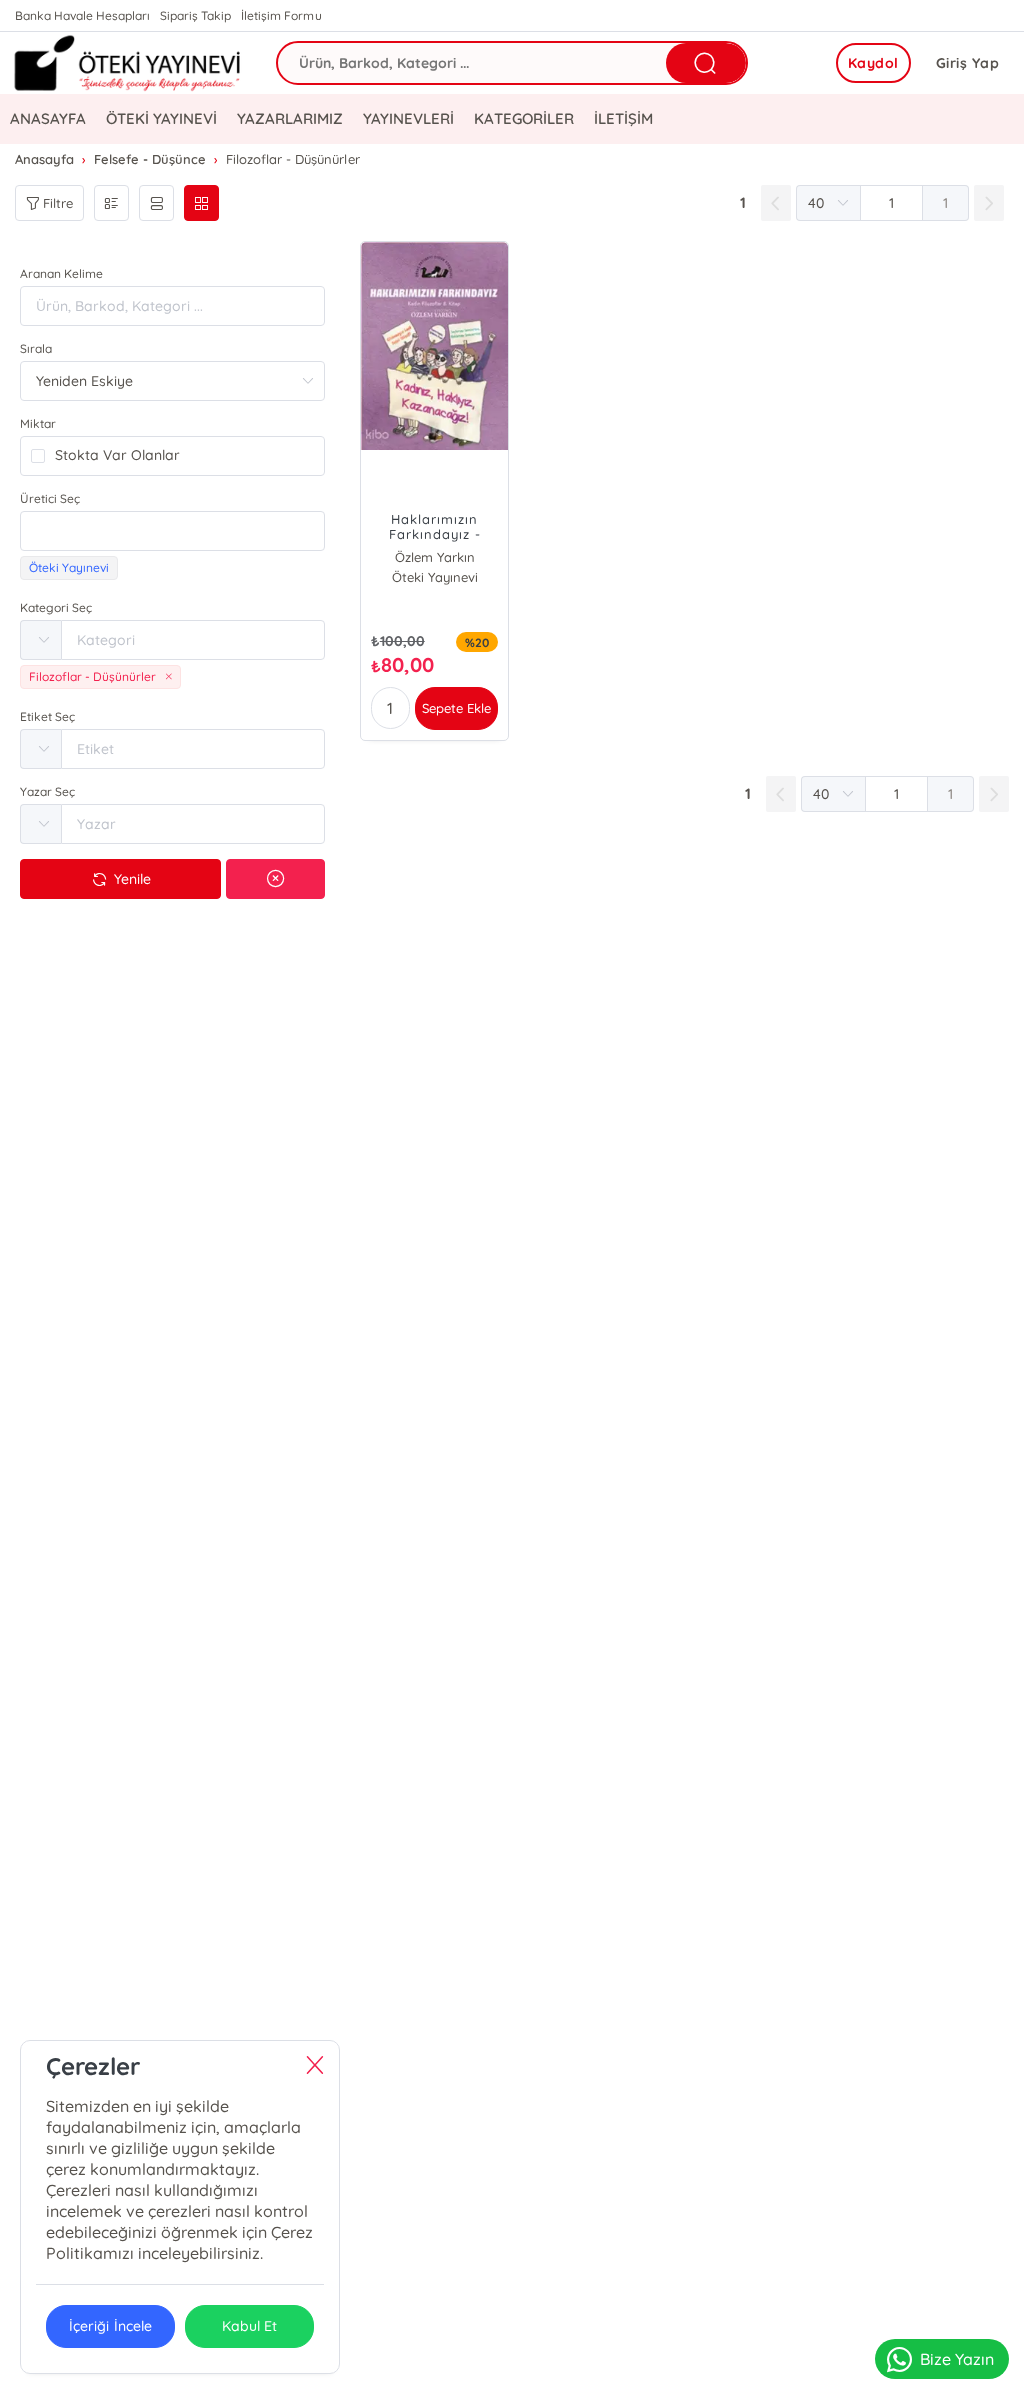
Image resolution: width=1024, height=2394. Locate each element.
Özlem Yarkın (435, 557)
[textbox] (172, 531)
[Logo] (128, 63)
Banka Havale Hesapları (82, 15)
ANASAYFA (48, 118)
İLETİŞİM (623, 118)
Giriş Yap (968, 63)
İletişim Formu (281, 15)
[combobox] (172, 531)
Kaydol (873, 63)
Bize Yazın (957, 2359)
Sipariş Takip (195, 15)
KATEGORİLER (523, 118)
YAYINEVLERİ (408, 118)
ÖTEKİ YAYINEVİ (161, 118)
